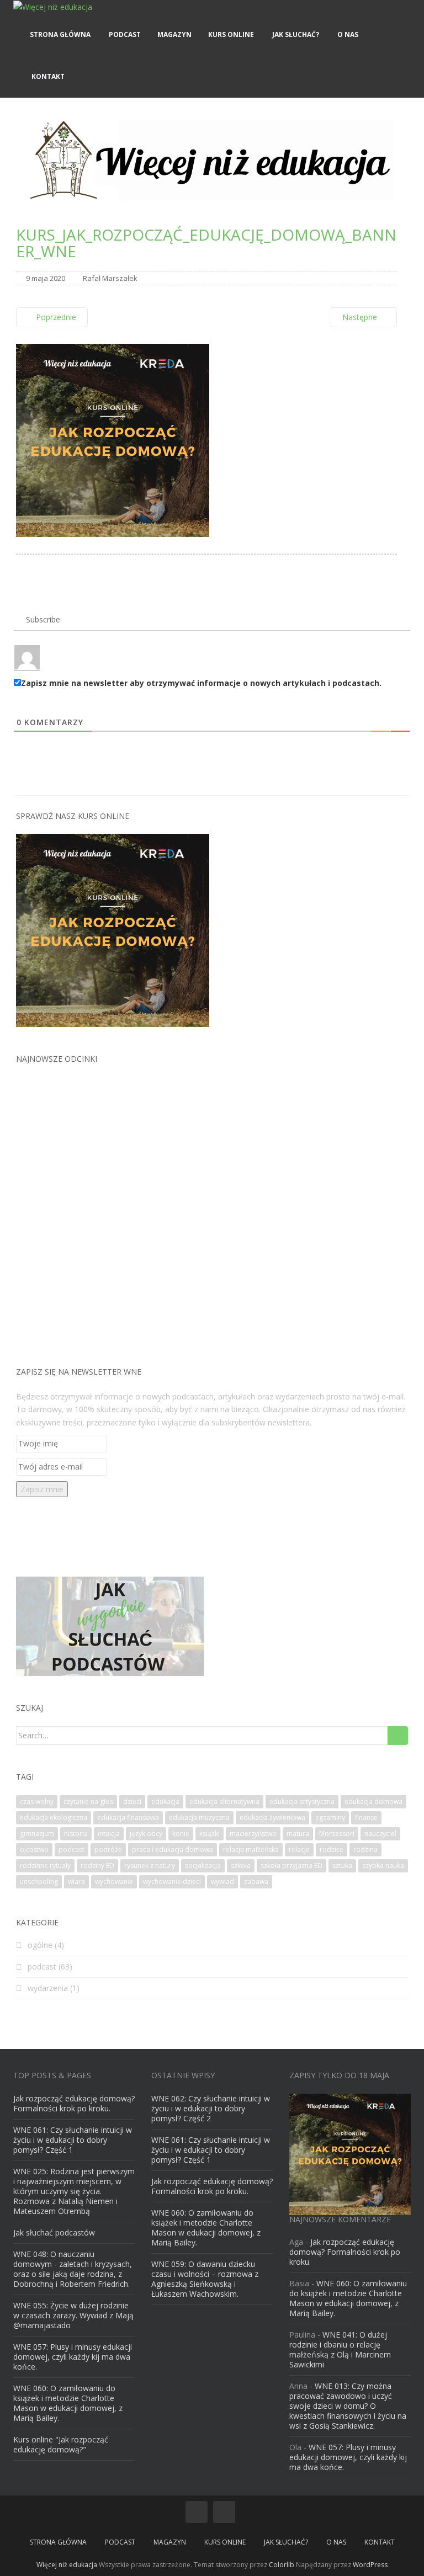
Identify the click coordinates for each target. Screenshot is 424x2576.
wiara (76, 1882)
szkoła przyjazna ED (291, 1866)
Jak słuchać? (295, 34)
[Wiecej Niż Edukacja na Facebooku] (197, 2512)
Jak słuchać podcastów (54, 2232)
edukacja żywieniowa (272, 1817)
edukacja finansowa (128, 1817)
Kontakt (47, 76)
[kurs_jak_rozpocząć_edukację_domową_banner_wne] (113, 439)
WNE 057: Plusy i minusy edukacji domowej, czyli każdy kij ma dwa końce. (73, 2357)
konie (181, 1833)
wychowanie (114, 1882)
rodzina (365, 1849)
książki (210, 1833)
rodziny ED (97, 1866)
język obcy (146, 1833)
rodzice (332, 1849)
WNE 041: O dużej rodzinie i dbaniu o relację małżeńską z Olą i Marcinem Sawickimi (340, 2349)
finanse (366, 1817)
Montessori (337, 1833)
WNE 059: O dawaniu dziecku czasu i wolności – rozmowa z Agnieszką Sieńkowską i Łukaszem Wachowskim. (205, 2279)
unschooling (39, 1882)
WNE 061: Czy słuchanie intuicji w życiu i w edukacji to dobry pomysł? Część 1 (73, 2140)
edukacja (165, 1801)
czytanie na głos (88, 1801)
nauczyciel (380, 1833)
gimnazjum (37, 1833)
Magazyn (174, 34)
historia (76, 1833)
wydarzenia (48, 1988)
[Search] (398, 1736)
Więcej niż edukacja (67, 2565)
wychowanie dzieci (172, 1882)
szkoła (241, 1866)
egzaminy (330, 1817)
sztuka (342, 1866)
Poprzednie (55, 317)
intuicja (109, 1833)
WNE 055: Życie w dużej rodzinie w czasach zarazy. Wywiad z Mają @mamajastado (73, 2315)
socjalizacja (203, 1866)
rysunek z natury (150, 1866)
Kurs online (231, 34)
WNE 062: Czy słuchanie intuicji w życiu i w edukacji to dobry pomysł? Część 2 (211, 2108)
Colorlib (282, 2565)
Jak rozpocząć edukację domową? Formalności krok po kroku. (74, 2103)
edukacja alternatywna (224, 1801)
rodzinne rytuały (45, 1866)
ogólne (40, 1945)
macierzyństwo (253, 1833)
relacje (299, 1849)
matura (298, 1833)
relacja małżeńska (251, 1849)
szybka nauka (383, 1866)
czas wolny (37, 1801)
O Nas (347, 34)
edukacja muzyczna (199, 1817)
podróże (108, 1849)
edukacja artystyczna (302, 1801)
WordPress (370, 2565)
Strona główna (60, 34)
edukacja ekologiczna (54, 1817)
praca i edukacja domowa (173, 1849)
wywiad (222, 1882)
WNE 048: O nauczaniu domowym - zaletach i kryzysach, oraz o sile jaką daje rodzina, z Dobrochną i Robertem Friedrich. (73, 2269)
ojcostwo (34, 1849)
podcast (71, 1849)
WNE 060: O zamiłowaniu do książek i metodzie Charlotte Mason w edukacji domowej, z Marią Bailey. (68, 2403)
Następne (361, 317)
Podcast (124, 34)
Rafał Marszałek (110, 278)
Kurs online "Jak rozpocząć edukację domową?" (61, 2444)
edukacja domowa (373, 1801)
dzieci (132, 1801)
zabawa (256, 1882)
